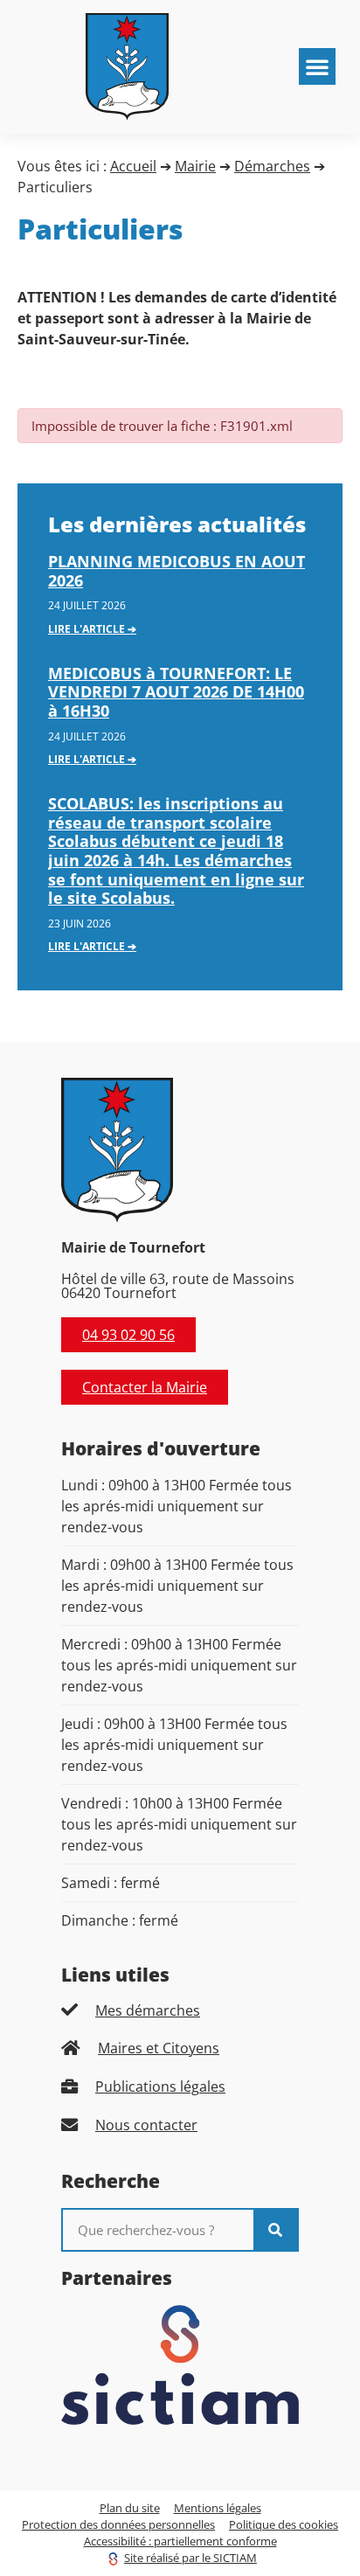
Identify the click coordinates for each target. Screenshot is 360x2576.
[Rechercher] (275, 2230)
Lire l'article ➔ (92, 629)
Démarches (272, 166)
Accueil (133, 166)
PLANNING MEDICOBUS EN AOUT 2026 (177, 571)
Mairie (195, 166)
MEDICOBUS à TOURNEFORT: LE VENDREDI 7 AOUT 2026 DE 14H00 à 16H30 (176, 692)
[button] (317, 66)
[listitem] (180, 2010)
